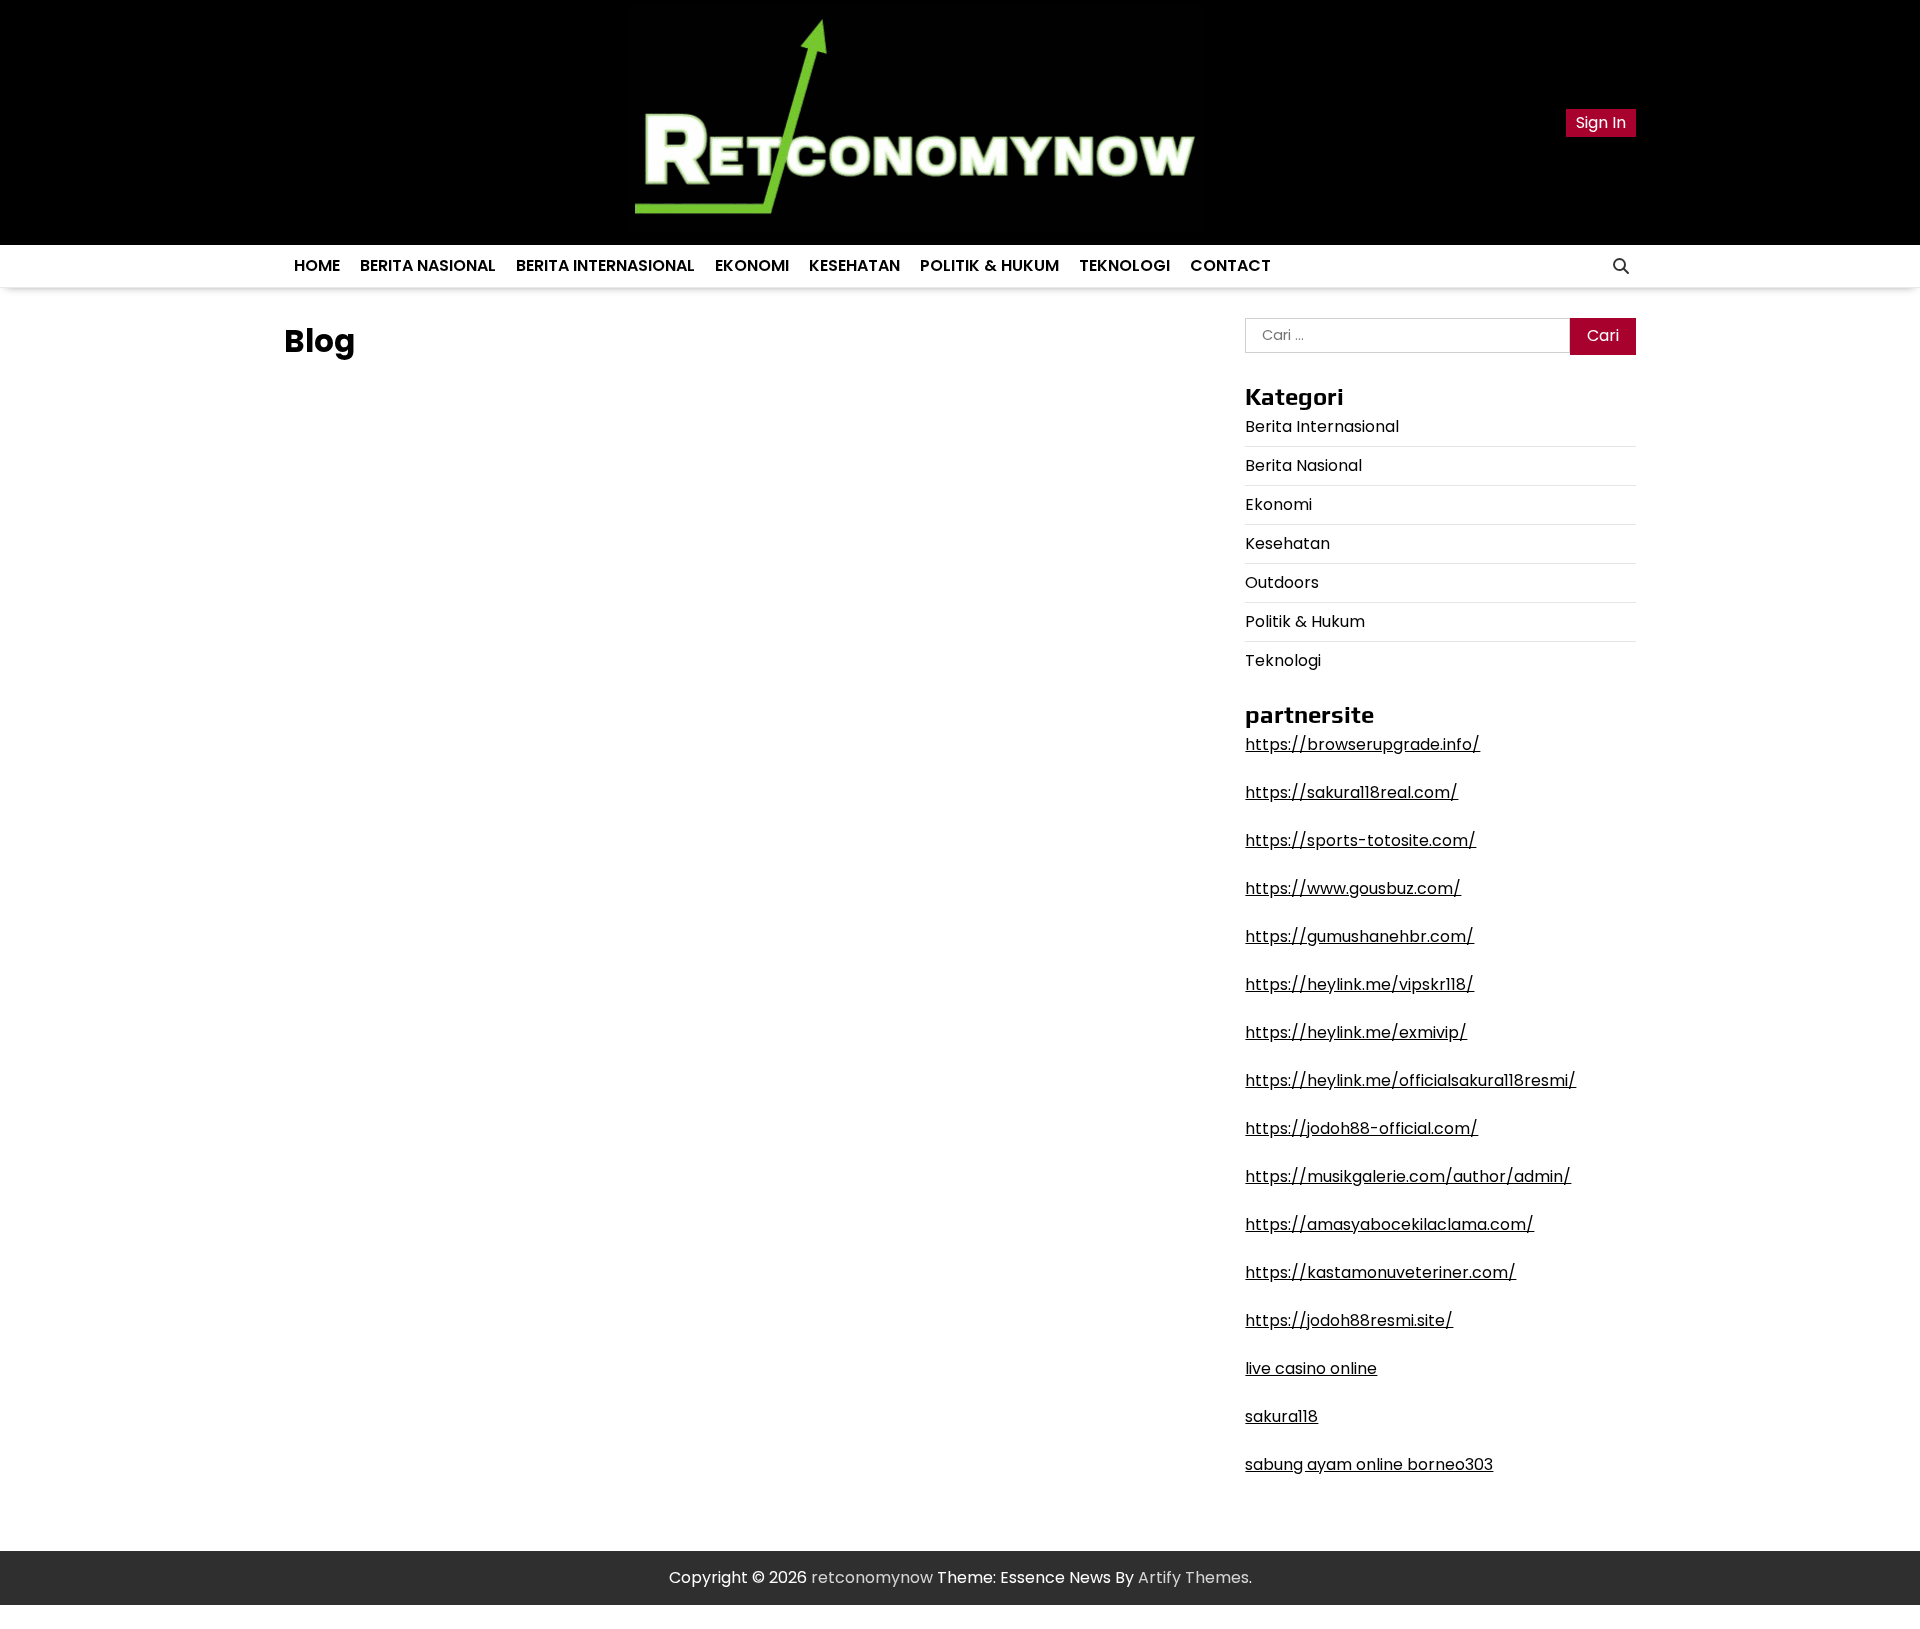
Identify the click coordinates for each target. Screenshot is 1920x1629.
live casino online (1311, 1368)
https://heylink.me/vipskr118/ (1359, 984)
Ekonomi (752, 265)
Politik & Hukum (989, 265)
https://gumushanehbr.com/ (1359, 936)
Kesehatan (854, 265)
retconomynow (872, 1577)
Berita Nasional (428, 265)
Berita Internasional (605, 265)
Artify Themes (1193, 1577)
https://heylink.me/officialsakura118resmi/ (1410, 1080)
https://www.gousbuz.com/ (1353, 888)
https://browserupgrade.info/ (1362, 744)
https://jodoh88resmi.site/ (1349, 1320)
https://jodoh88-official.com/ (1361, 1128)
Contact (1230, 265)
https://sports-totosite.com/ (1360, 840)
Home (317, 265)
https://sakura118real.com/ (1351, 792)
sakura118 (1281, 1416)
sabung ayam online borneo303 (1369, 1464)
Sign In (1601, 122)
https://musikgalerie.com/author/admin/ (1408, 1176)
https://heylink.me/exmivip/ (1356, 1032)
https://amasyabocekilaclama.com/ (1389, 1224)
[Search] (1621, 266)
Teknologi (1124, 265)
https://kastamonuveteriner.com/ (1380, 1272)
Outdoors (1282, 582)
